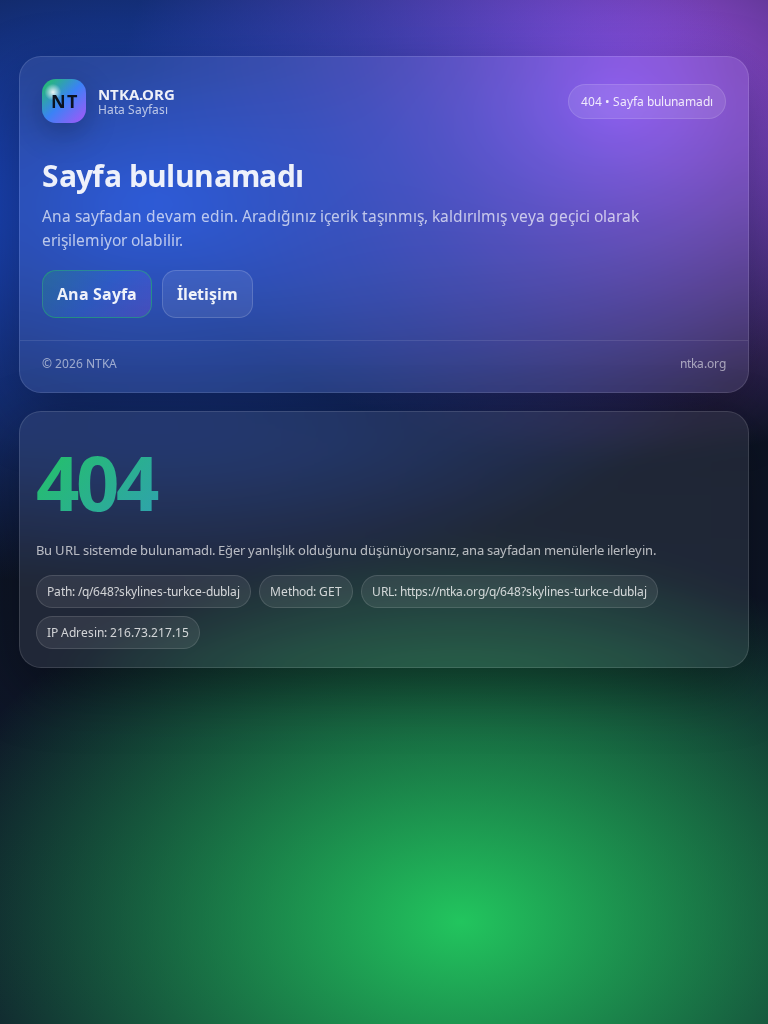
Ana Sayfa (97, 294)
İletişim (207, 294)
